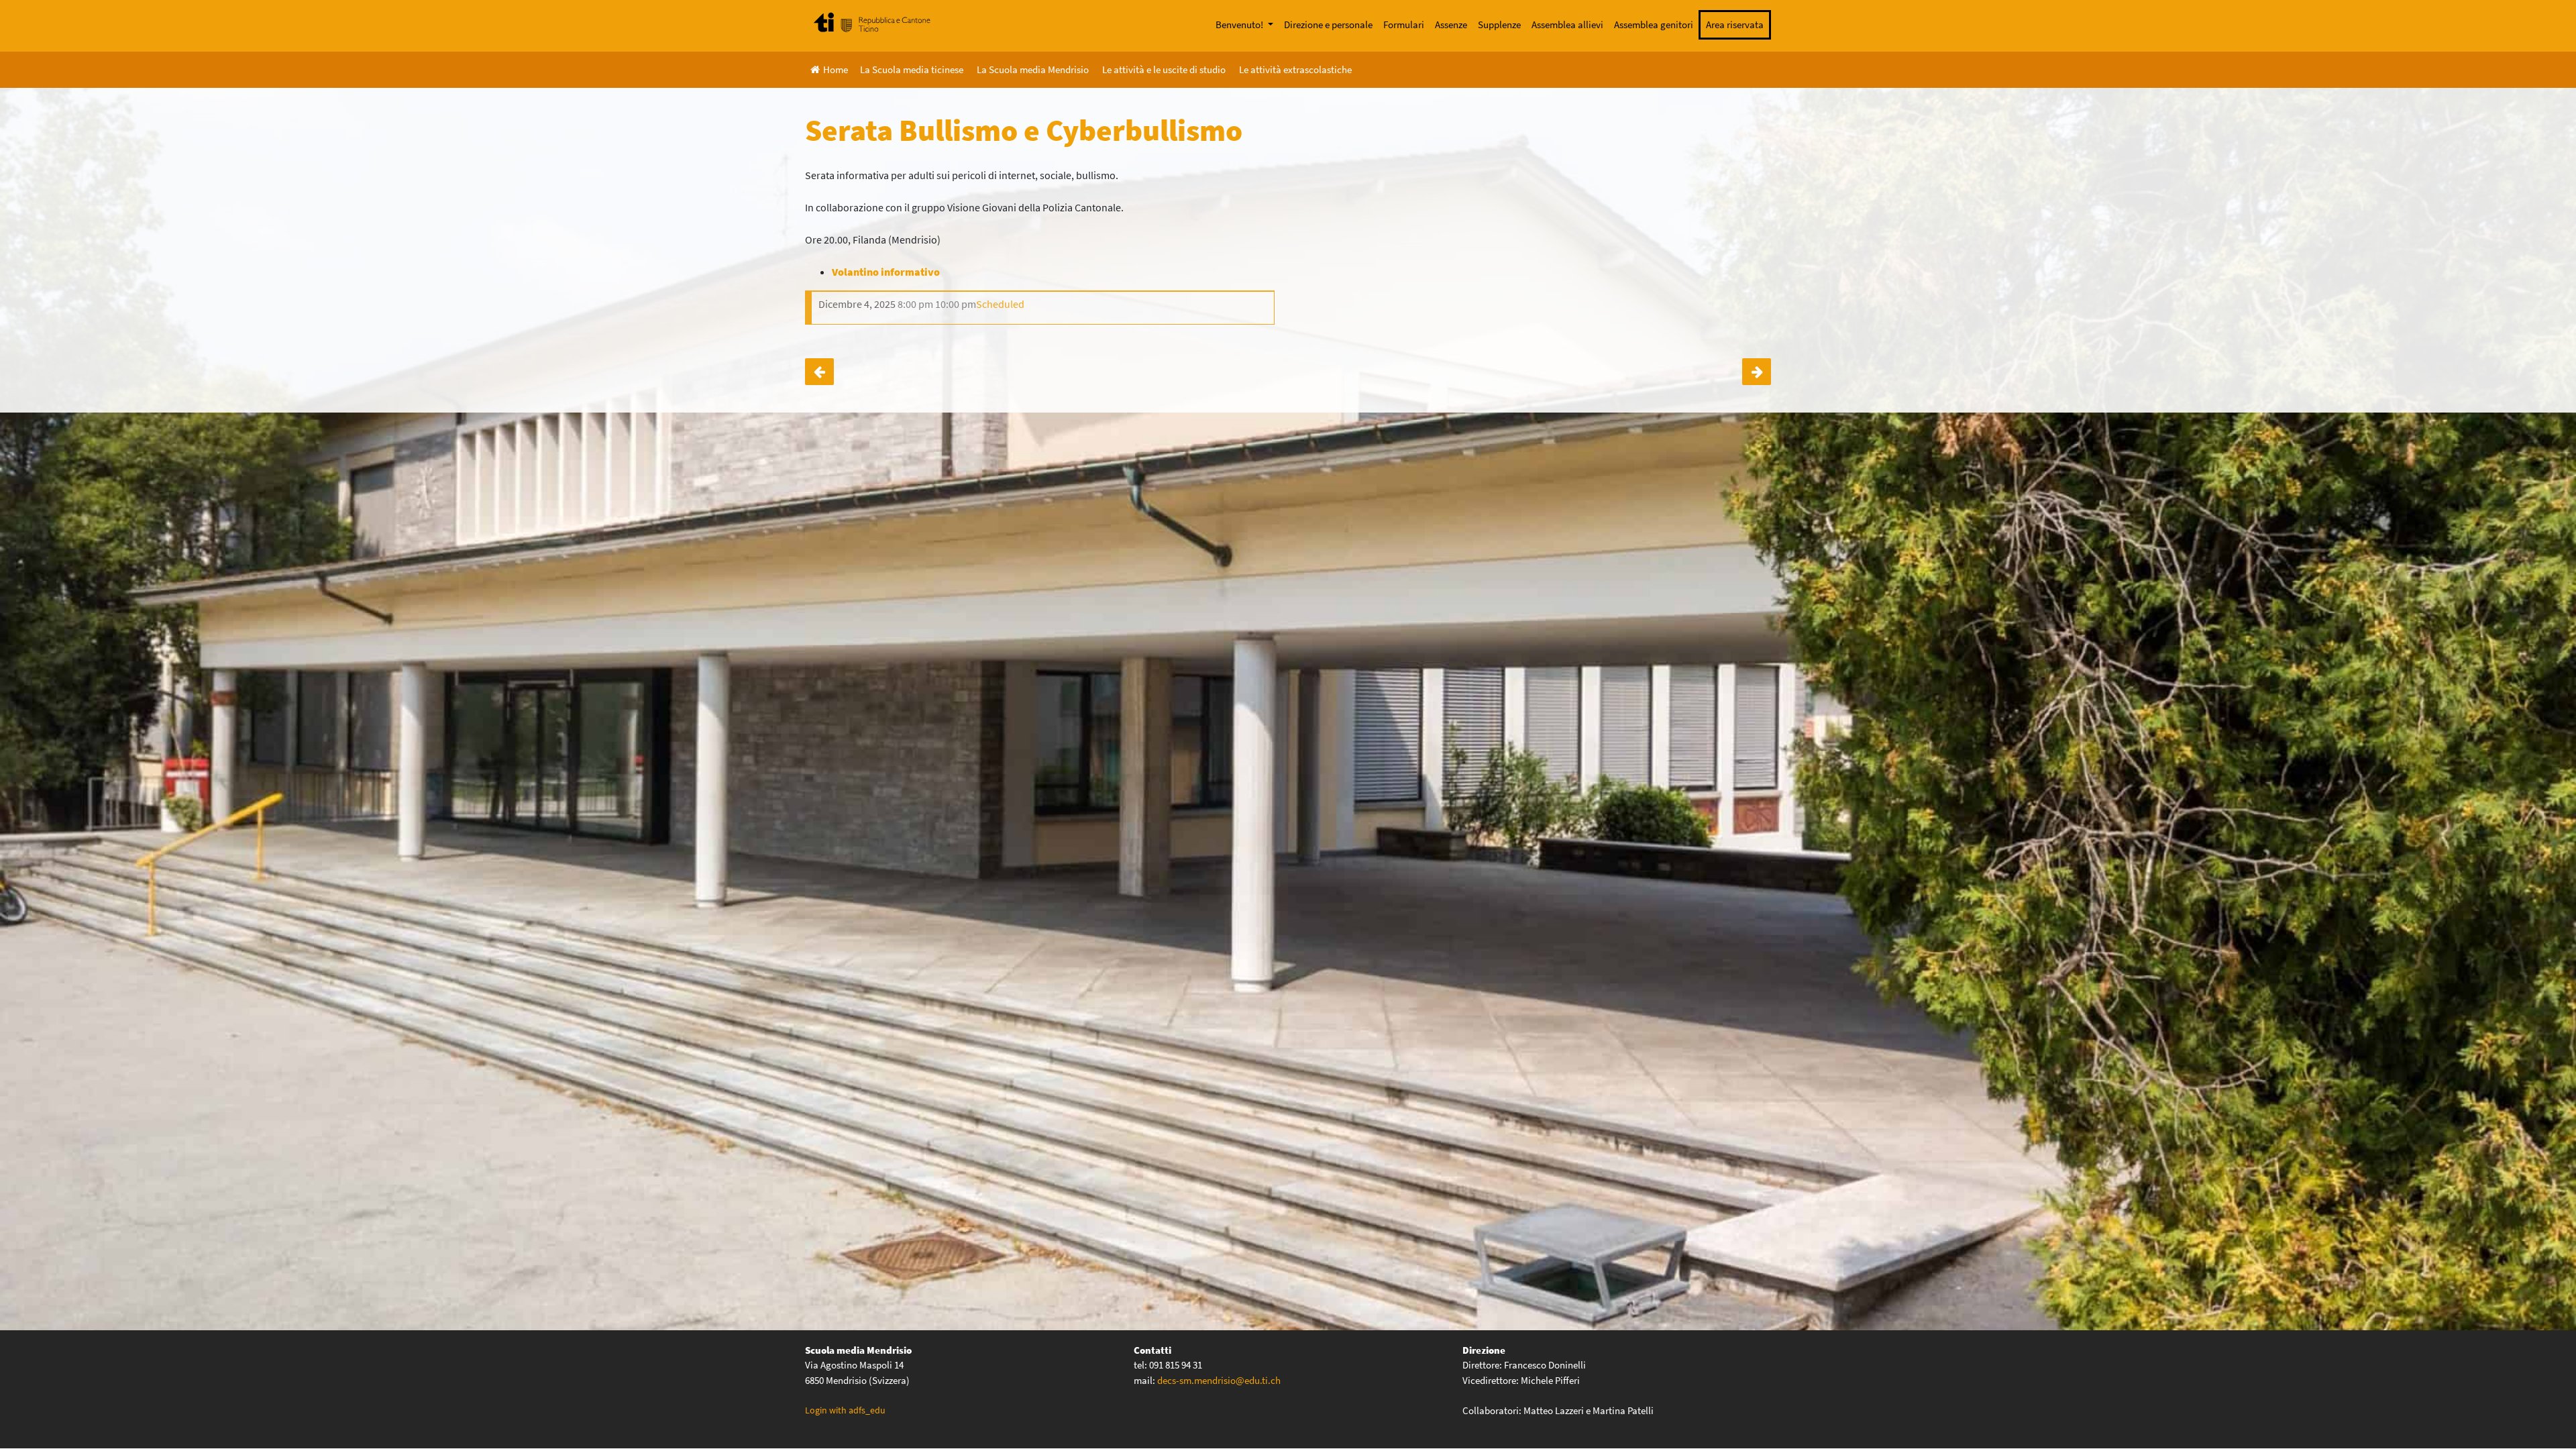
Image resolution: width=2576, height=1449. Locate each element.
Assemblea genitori (1654, 24)
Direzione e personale (1328, 24)
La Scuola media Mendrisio (1033, 69)
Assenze (1451, 24)
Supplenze (1499, 24)
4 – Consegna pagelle (1757, 372)
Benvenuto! (1240, 24)
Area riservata (1735, 24)
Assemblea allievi (1567, 24)
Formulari (1404, 24)
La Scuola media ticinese (912, 69)
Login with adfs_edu (845, 1410)
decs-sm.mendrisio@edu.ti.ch (1219, 1380)
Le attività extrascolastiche (1295, 69)
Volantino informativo (886, 272)
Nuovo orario (819, 372)
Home (836, 69)
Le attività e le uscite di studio (1164, 69)
